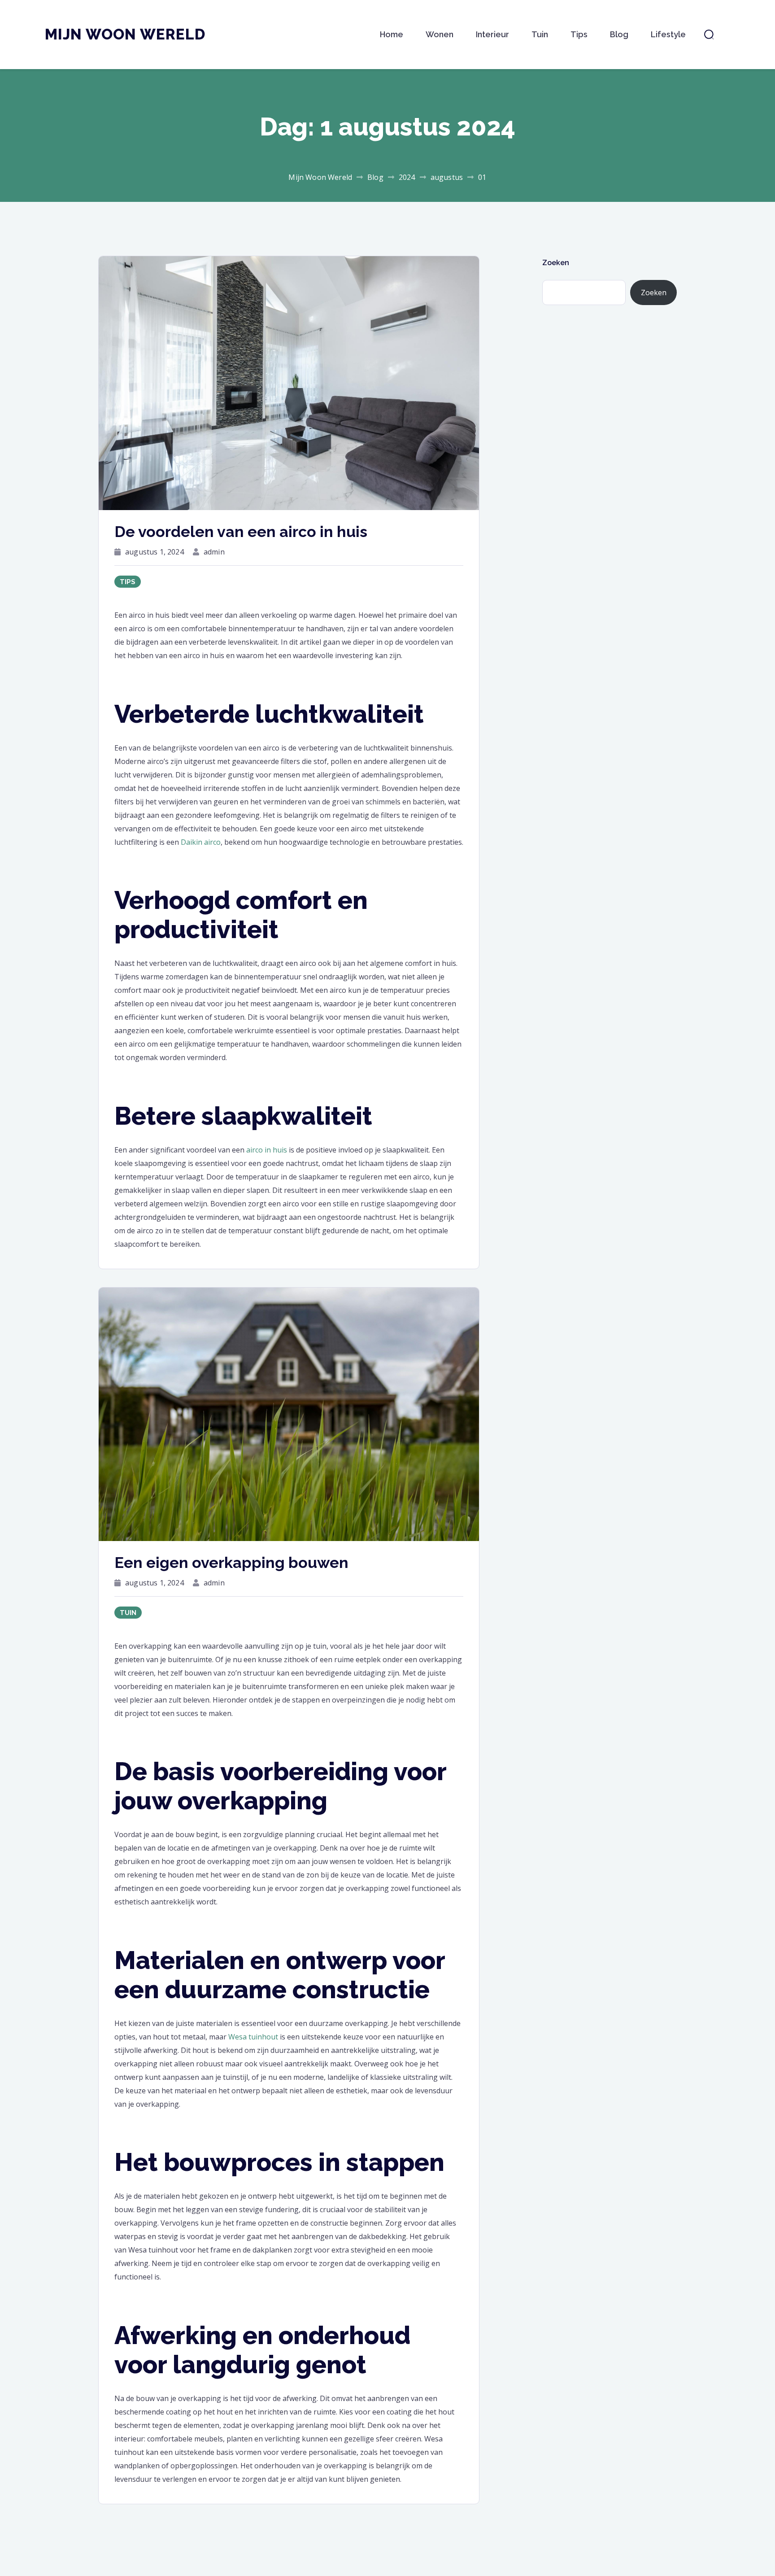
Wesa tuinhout (253, 2037)
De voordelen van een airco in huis (241, 532)
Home (392, 34)
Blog (619, 34)
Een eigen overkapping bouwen (231, 1563)
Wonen (440, 34)
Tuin (540, 34)
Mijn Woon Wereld (125, 34)
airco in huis (267, 1150)
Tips (579, 34)
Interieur (492, 34)
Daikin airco (201, 842)
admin (214, 552)
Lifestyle (668, 34)
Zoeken (556, 263)
